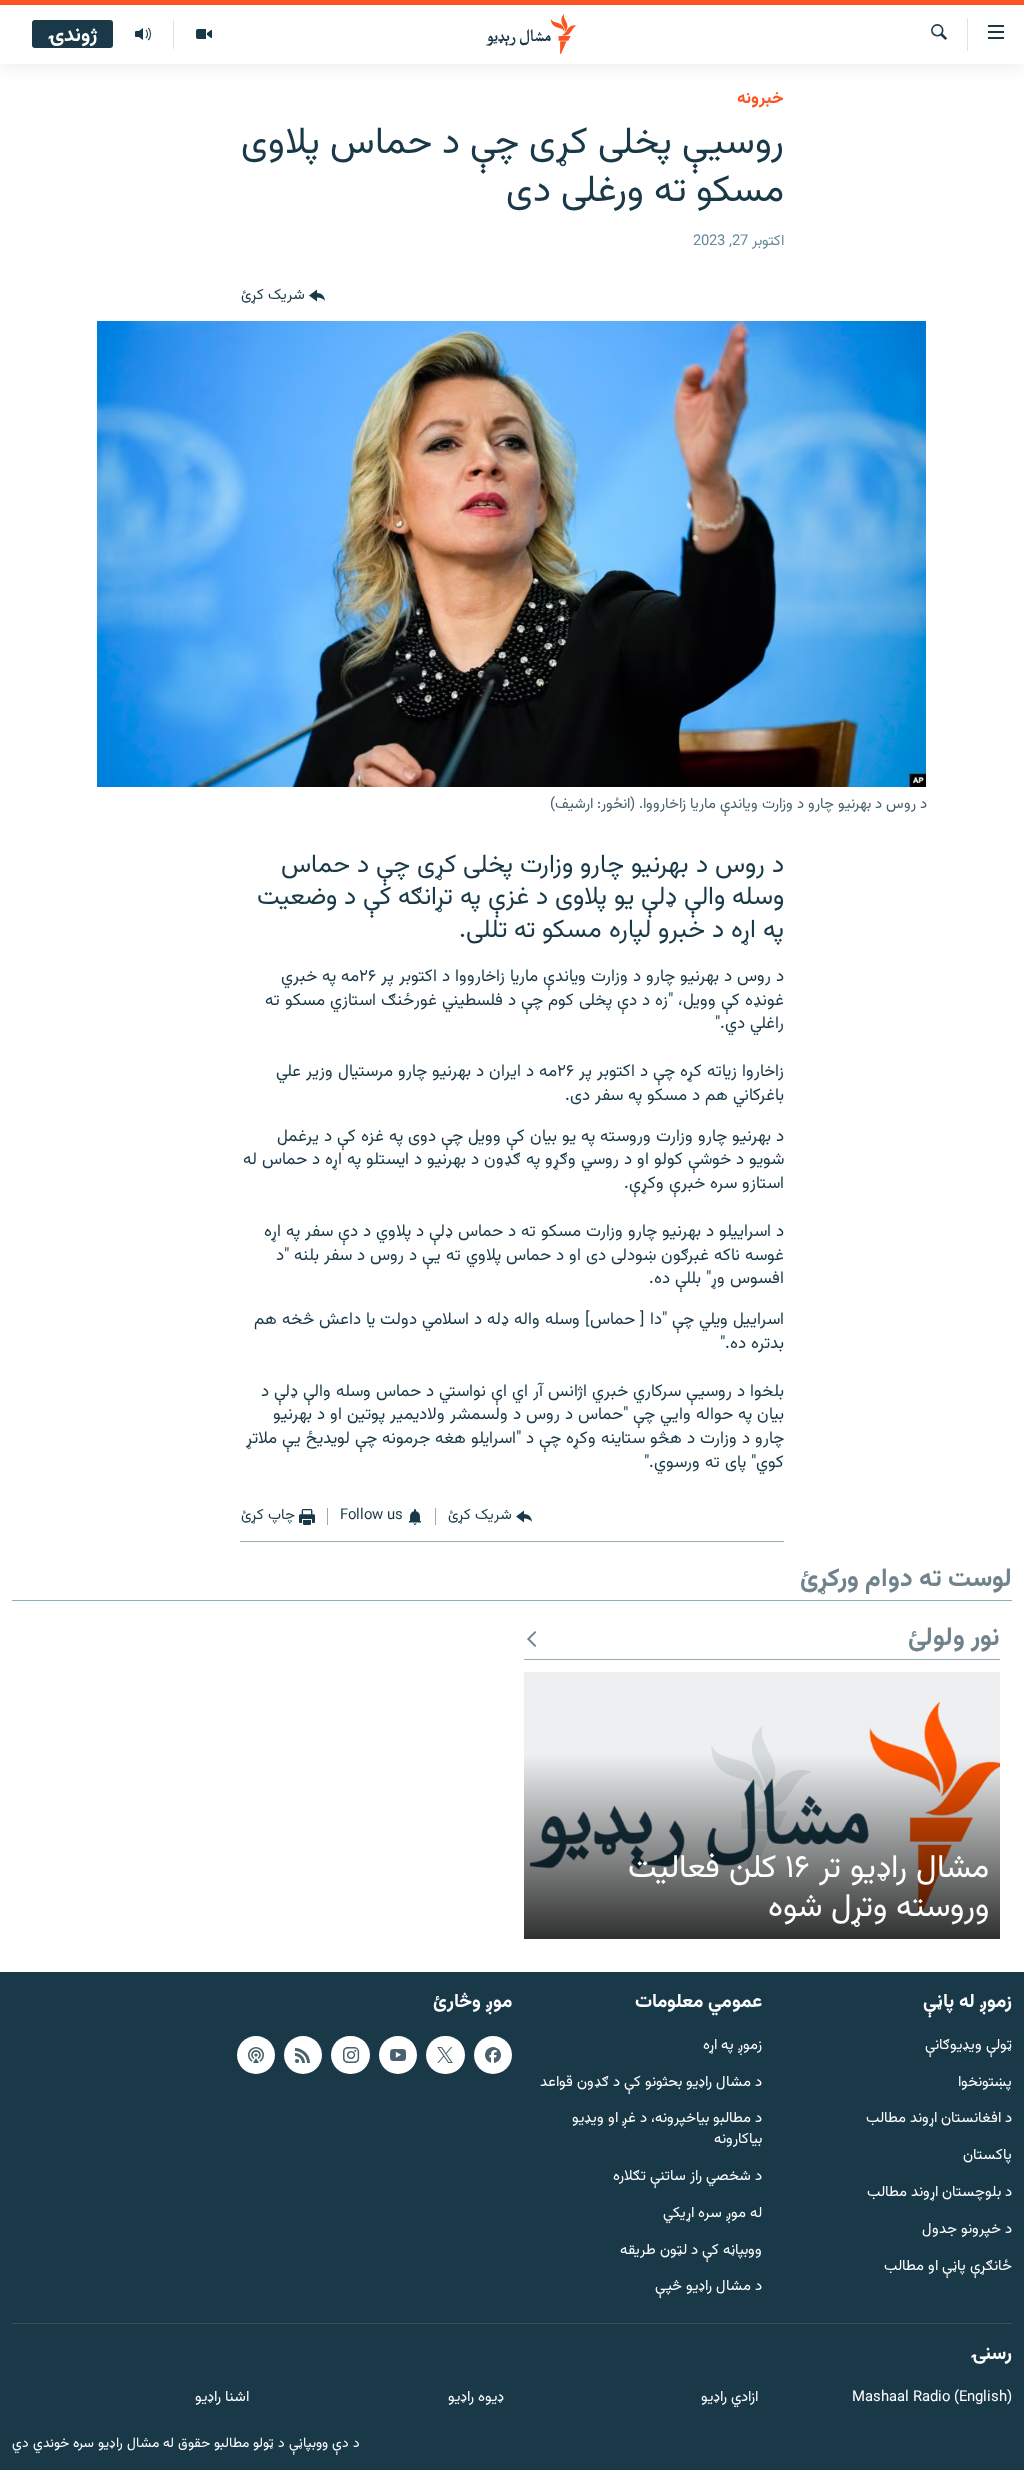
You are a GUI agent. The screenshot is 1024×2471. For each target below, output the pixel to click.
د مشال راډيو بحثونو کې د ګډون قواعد (651, 2083)
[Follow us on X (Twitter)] (445, 2055)
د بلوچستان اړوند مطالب (939, 2193)
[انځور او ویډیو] (203, 35)
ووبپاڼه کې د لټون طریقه (691, 2251)
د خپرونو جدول (967, 2230)
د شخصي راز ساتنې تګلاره (687, 2177)
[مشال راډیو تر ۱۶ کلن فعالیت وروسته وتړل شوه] (762, 1806)
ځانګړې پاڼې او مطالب (948, 2267)
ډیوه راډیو (475, 2398)
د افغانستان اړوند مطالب (939, 2120)
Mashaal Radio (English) (932, 2398)
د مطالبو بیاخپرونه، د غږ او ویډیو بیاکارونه (667, 2131)
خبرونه (760, 99)
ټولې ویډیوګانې (968, 2046)
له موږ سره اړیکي (712, 2214)
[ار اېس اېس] (303, 2055)
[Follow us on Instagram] (350, 2055)
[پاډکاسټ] (256, 2055)
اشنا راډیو (222, 2398)
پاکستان (987, 2157)
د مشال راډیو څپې (708, 2288)
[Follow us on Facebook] (493, 2055)
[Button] (283, 297)
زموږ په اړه (732, 2046)
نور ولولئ (954, 1639)
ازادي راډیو (729, 2398)
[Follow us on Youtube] (398, 2055)
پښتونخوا (985, 2083)
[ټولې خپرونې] (143, 35)
